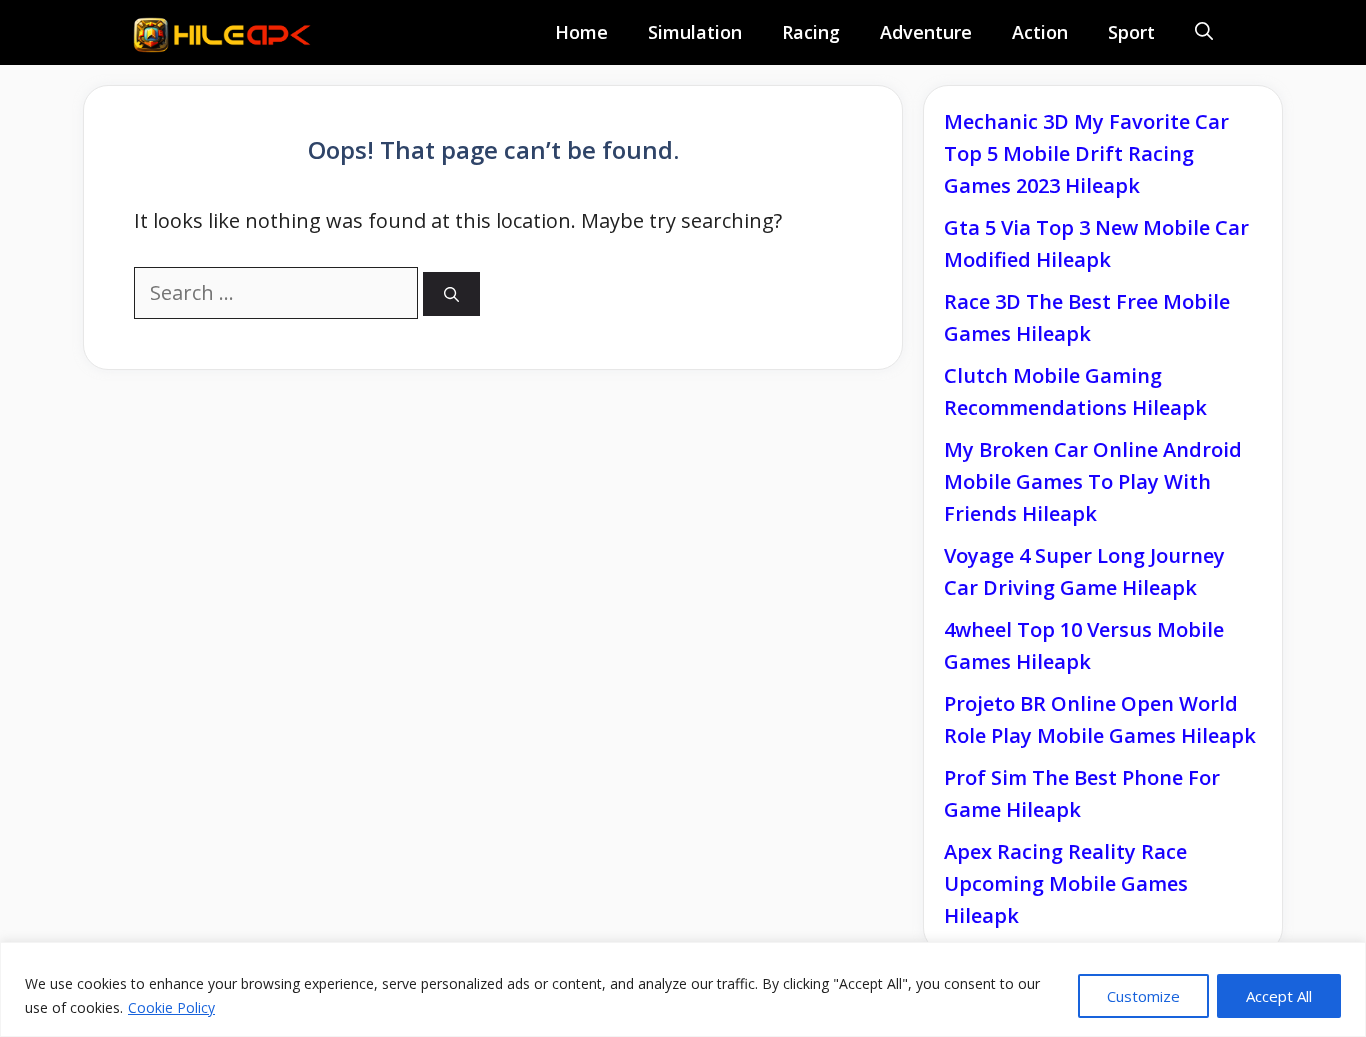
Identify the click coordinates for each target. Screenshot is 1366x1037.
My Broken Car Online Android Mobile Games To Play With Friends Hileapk (1093, 481)
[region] (683, 989)
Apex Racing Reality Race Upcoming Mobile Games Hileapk (1066, 883)
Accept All (1279, 996)
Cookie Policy (171, 1007)
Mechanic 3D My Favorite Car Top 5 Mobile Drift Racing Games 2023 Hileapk (1086, 153)
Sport (1131, 32)
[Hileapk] (228, 35)
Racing (811, 32)
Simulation (695, 32)
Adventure (926, 32)
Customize (1143, 996)
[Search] (451, 294)
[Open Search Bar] (1204, 32)
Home (581, 32)
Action (1040, 32)
